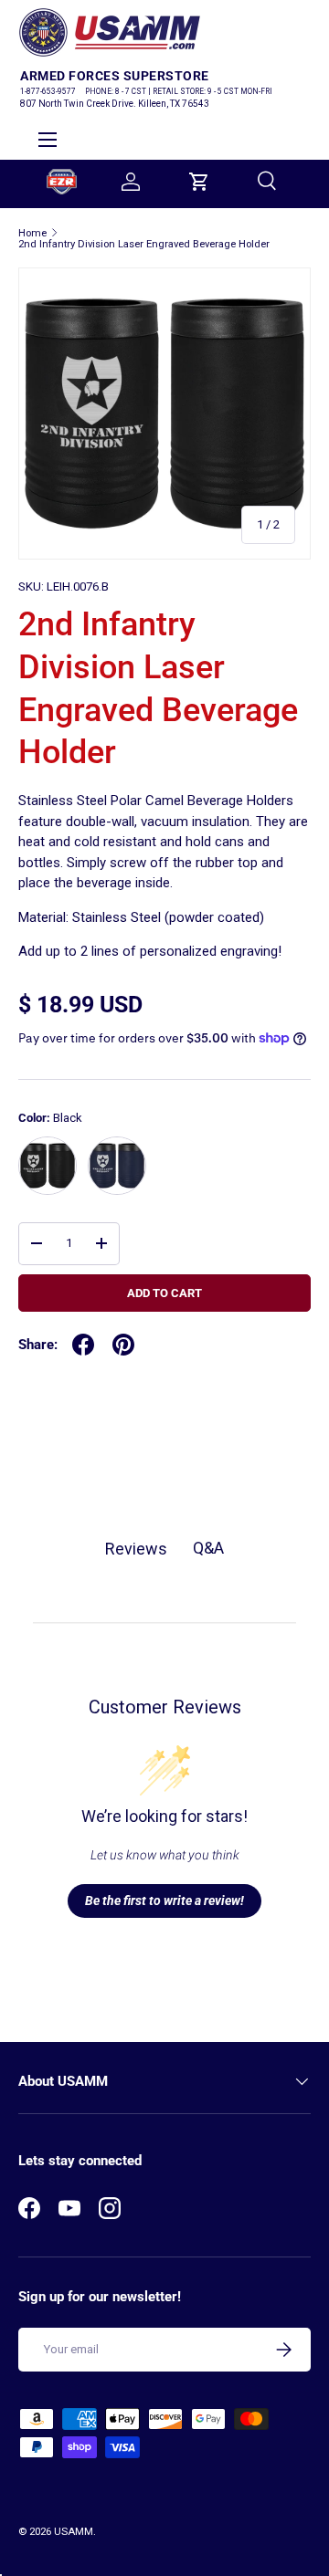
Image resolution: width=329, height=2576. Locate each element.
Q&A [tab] (208, 1548)
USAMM (74, 2532)
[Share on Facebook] (83, 1345)
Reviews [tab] (136, 1549)
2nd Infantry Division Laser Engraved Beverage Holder (144, 244)
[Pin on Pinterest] (123, 1345)
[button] (199, 182)
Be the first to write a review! (164, 1901)
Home (32, 233)
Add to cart (164, 1293)
